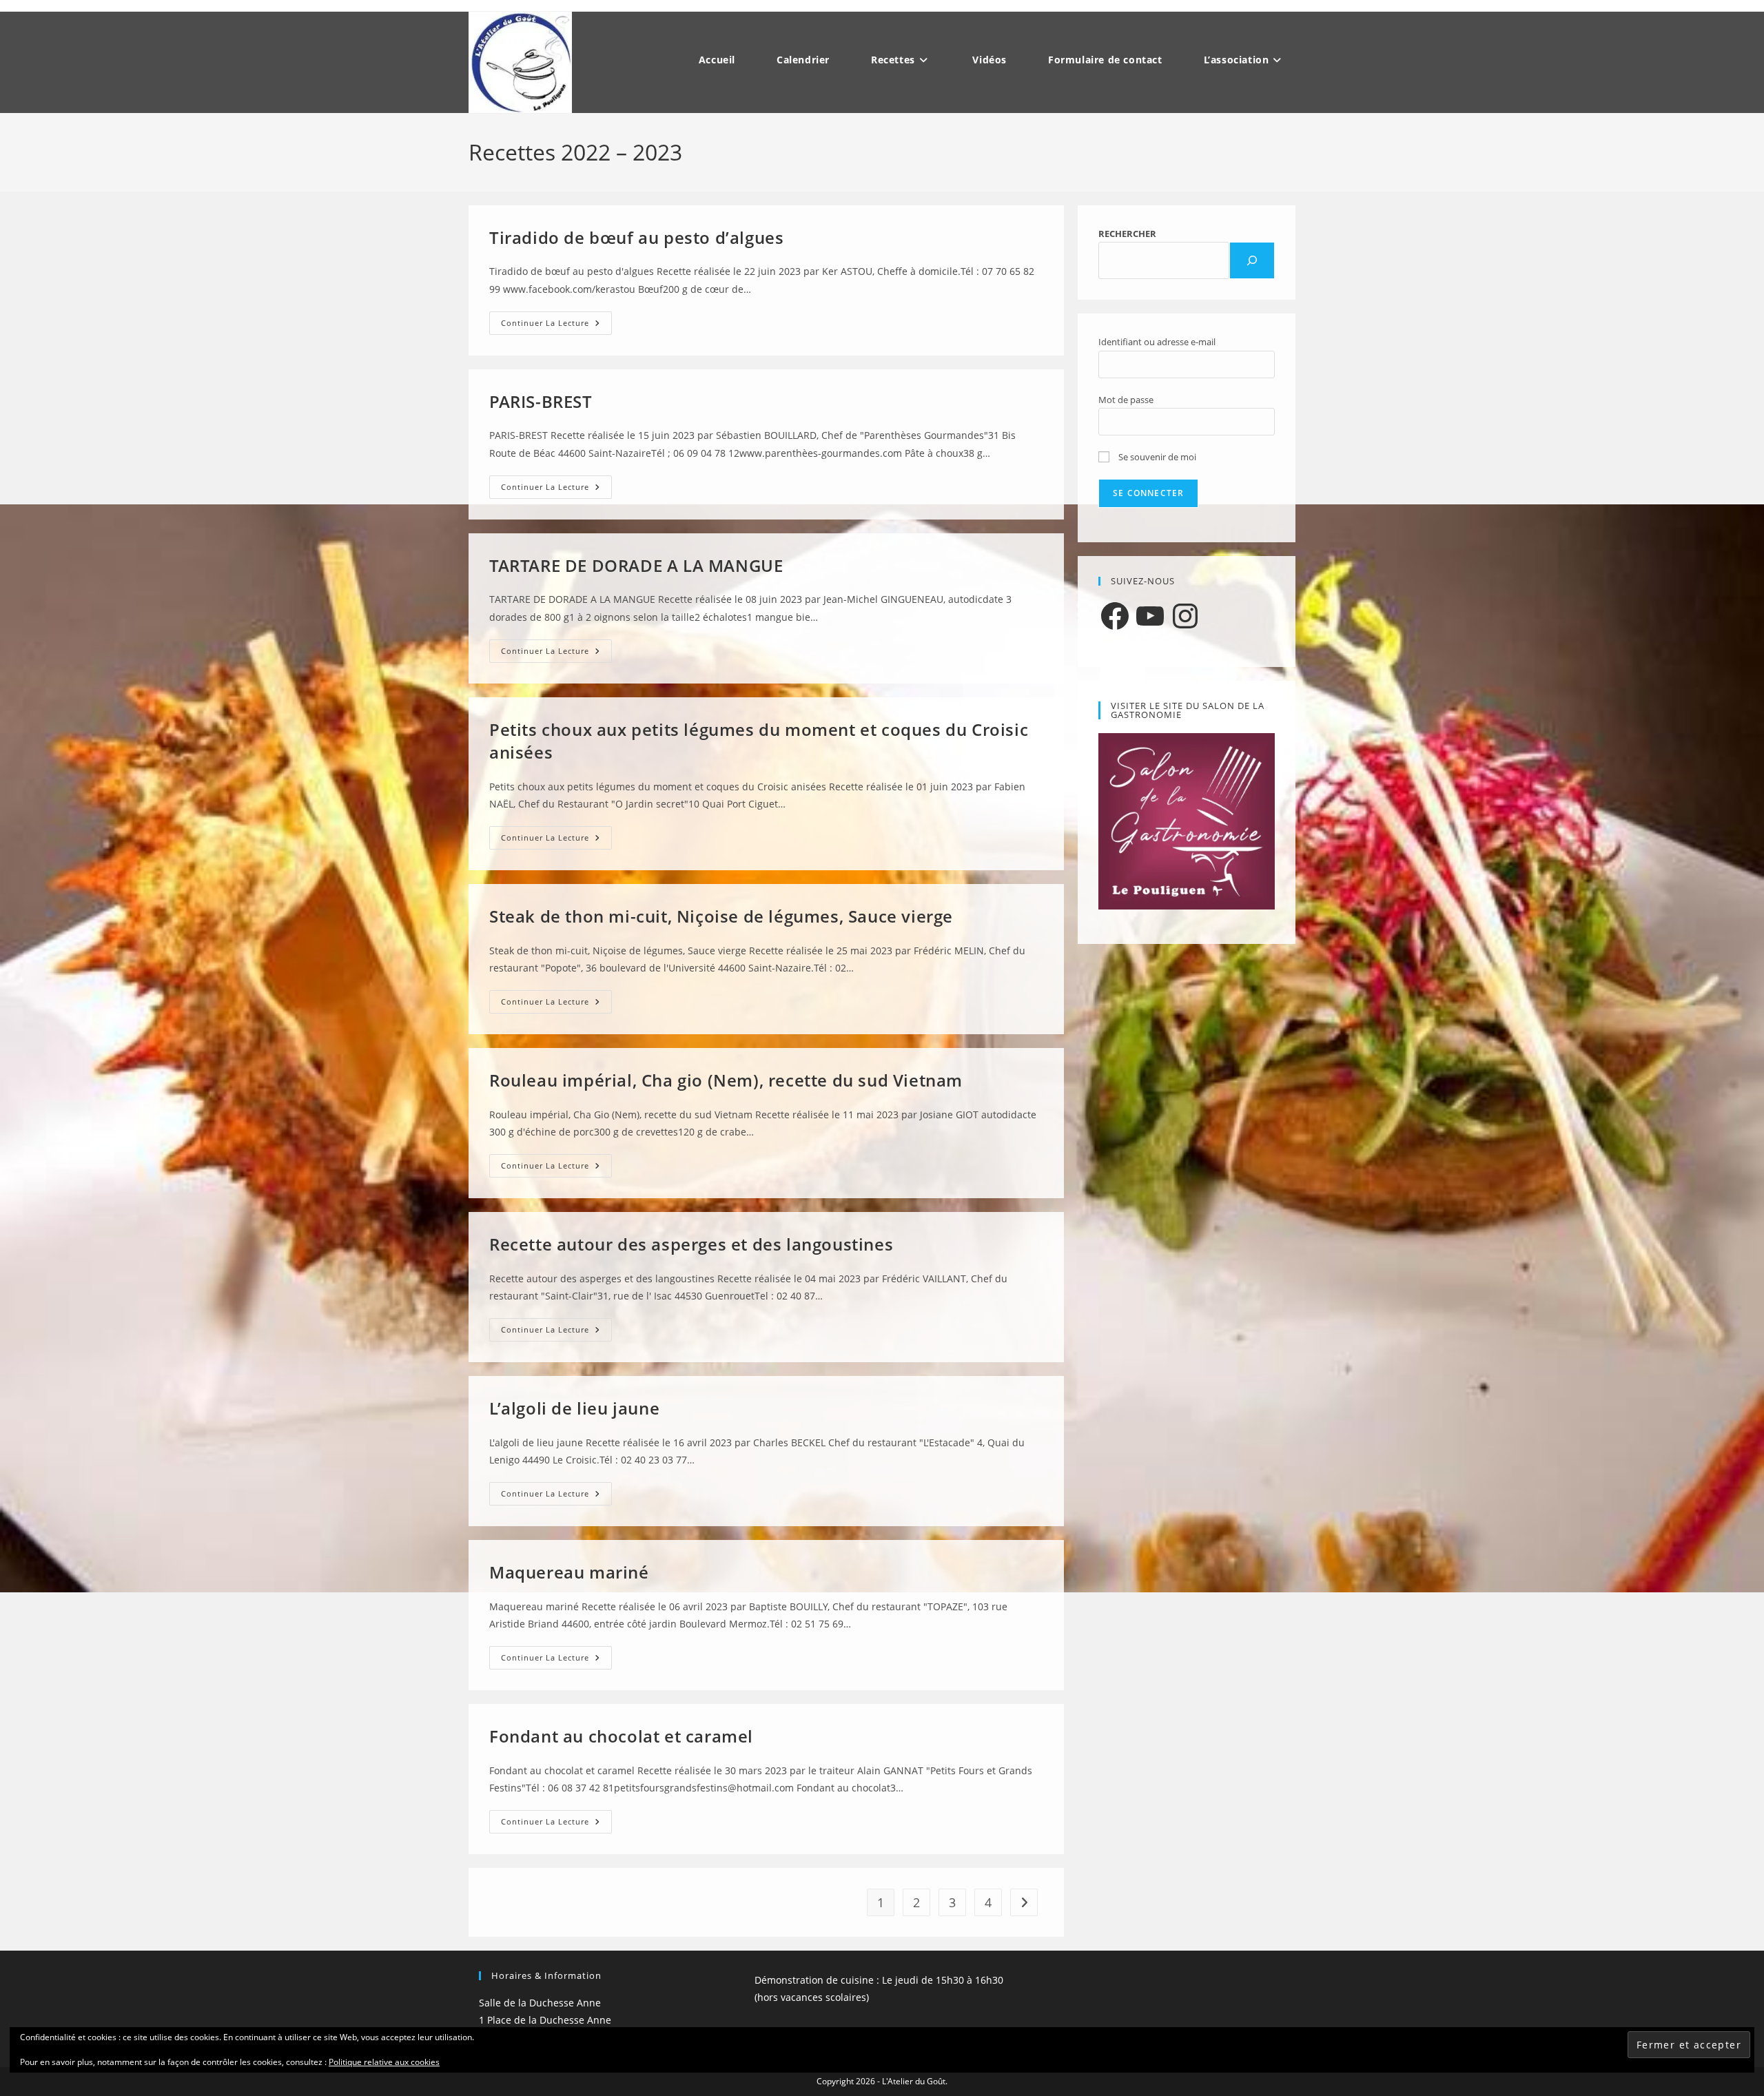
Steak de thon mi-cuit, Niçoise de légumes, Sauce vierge (721, 916)
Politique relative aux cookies (384, 2062)
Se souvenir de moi (1156, 457)
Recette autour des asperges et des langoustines (691, 1244)
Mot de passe (1126, 400)
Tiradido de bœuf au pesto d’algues (636, 237)
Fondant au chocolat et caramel (621, 1736)
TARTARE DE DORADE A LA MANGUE (636, 565)
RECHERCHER (1127, 234)
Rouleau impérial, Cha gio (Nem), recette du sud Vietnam (726, 1080)
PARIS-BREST (541, 401)
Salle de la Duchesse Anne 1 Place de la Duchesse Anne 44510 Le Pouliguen (545, 2020)
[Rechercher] (1252, 260)
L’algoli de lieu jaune (574, 1408)
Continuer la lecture (556, 326)
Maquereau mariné (569, 1572)
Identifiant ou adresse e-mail (1157, 342)
